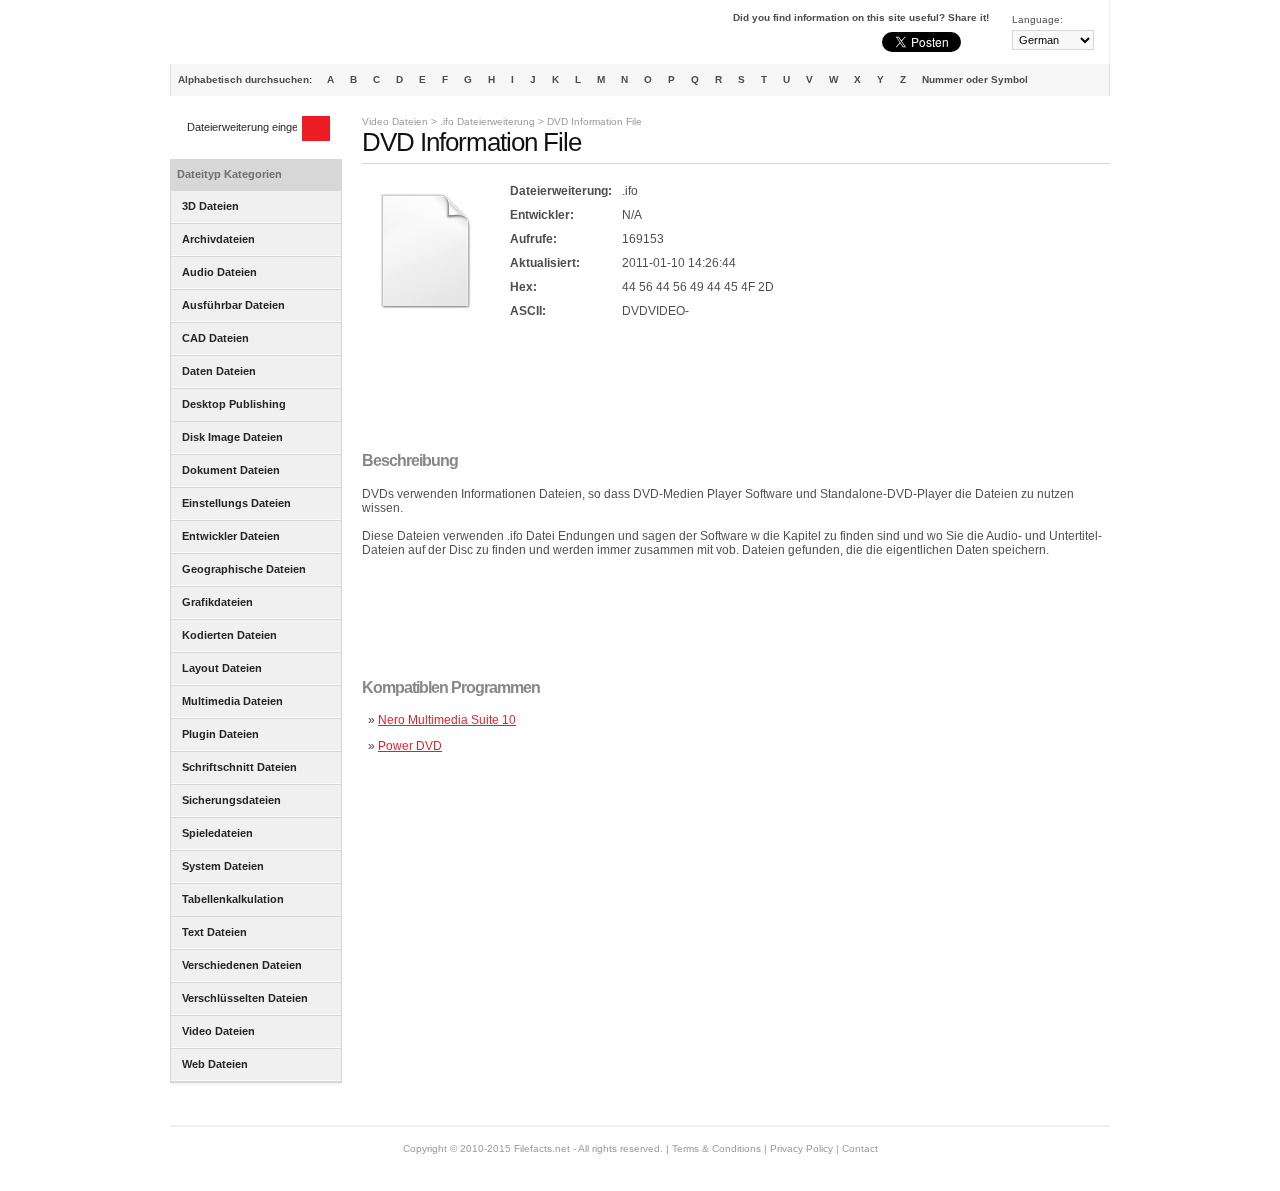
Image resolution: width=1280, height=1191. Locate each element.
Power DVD (410, 746)
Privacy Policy (801, 1148)
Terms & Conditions (716, 1148)
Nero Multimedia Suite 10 (447, 720)
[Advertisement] (726, 387)
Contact (860, 1148)
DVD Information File (594, 121)
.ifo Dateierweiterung (487, 121)
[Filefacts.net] (269, 36)
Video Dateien (395, 121)
